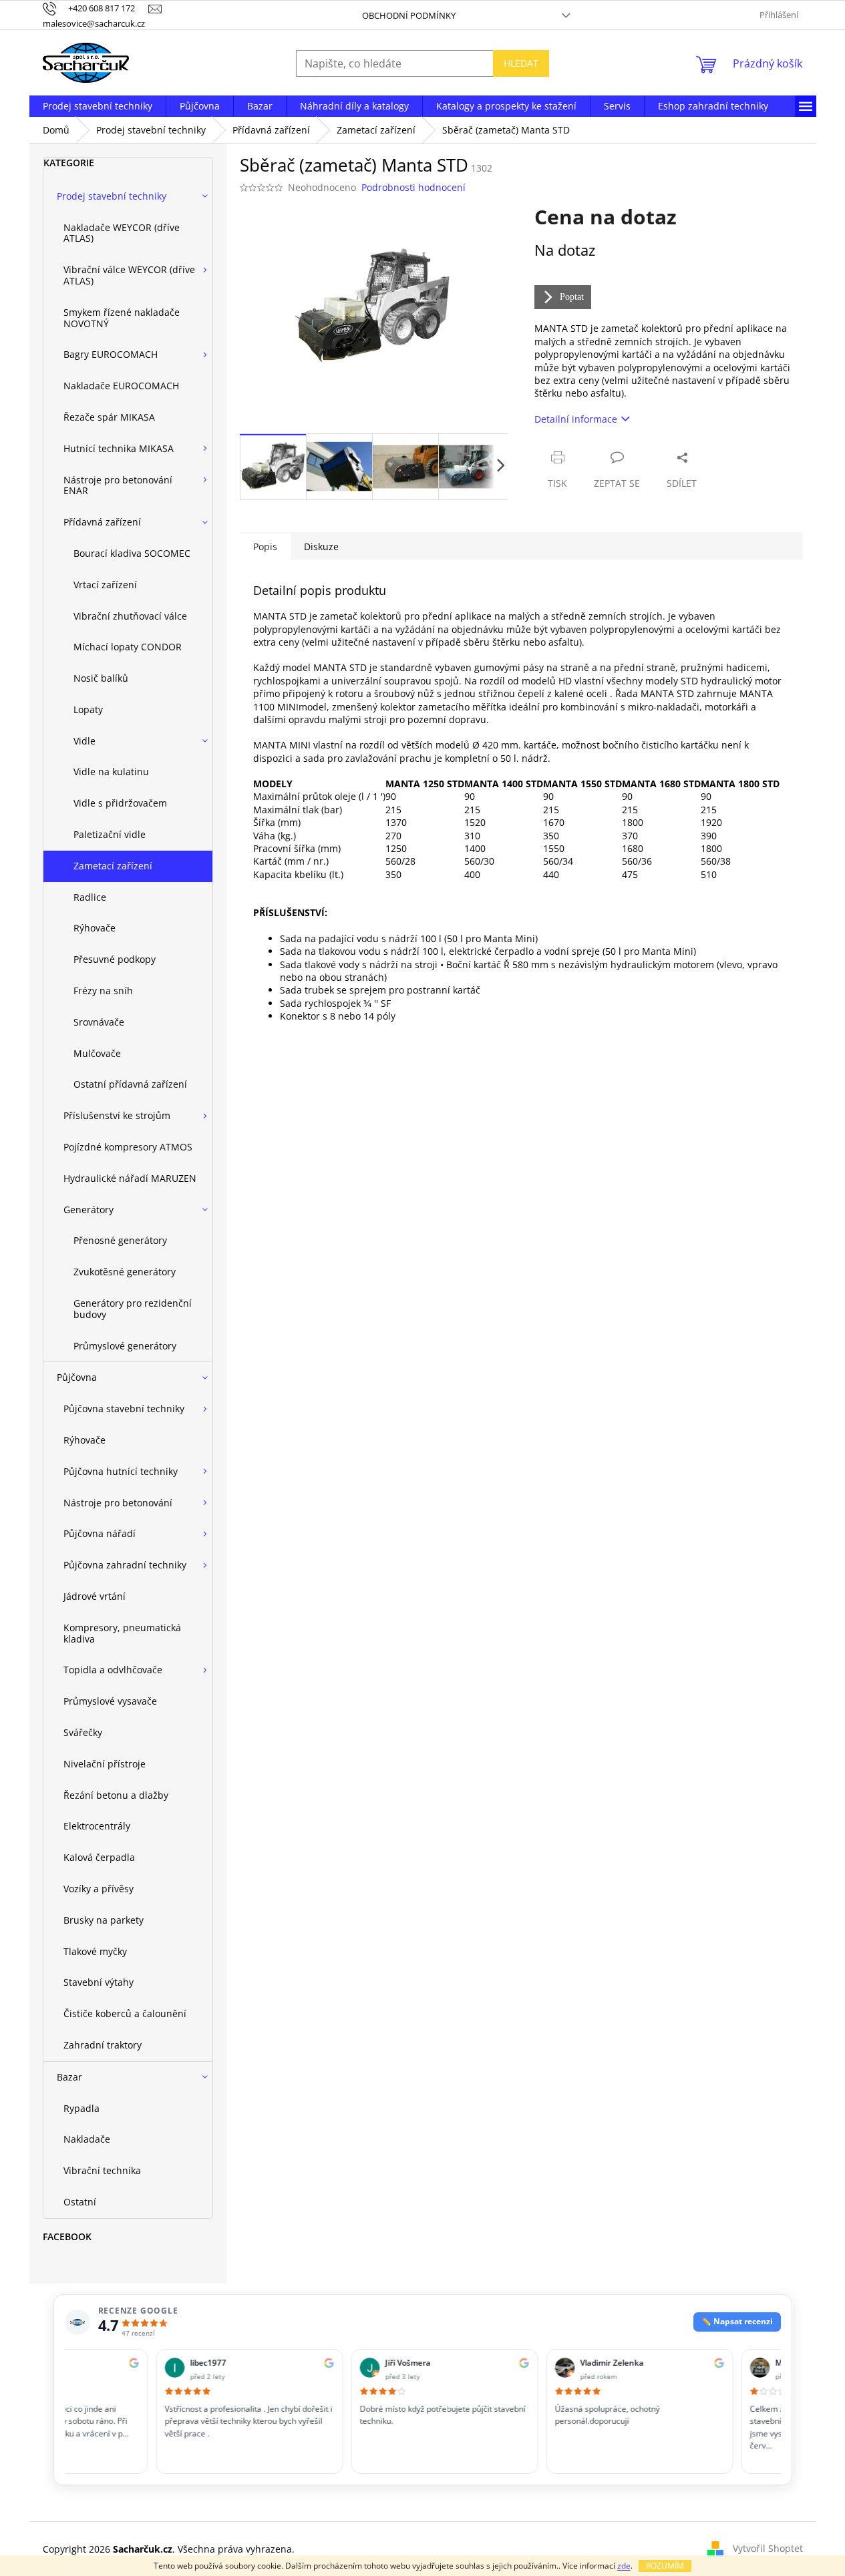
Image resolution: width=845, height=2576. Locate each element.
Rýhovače (95, 928)
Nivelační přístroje (105, 1764)
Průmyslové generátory (125, 1346)
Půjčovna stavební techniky (124, 1409)
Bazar (69, 2077)
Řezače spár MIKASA (109, 417)
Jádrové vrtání (95, 1596)
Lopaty (88, 709)
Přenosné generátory (120, 1240)
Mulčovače (97, 1053)
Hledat (521, 63)
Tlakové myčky (95, 1951)
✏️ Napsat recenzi (737, 2321)
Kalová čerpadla (99, 1857)
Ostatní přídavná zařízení (130, 1084)
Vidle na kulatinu (111, 772)
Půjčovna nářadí (100, 1533)
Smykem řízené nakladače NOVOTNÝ (122, 318)
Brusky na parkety (104, 1920)
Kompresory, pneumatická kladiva (122, 1633)
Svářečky (83, 1732)
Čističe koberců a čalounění (125, 2013)
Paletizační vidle (110, 834)
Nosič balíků (101, 678)
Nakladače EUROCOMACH (121, 386)
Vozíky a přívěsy (99, 1889)
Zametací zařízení (113, 866)
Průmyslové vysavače (110, 1701)
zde (624, 2566)
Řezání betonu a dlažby (116, 1795)
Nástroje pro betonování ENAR (118, 485)
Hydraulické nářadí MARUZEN (130, 1178)
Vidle (84, 741)
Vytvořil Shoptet (768, 2548)
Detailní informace (576, 419)
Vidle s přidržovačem (120, 803)
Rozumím (665, 2566)
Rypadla (81, 2108)
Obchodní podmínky (409, 15)
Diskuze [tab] (321, 547)
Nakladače (87, 2139)
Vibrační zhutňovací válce (130, 616)
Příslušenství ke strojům (117, 1115)
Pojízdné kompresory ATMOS (128, 1147)
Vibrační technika (102, 2170)
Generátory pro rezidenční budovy (133, 1309)
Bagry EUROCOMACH (111, 354)
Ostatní (80, 2202)
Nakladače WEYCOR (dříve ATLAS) (122, 233)
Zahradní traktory (103, 2045)
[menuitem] (98, 106)
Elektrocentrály (97, 1826)
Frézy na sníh (103, 991)
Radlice (90, 897)
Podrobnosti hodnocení (413, 187)
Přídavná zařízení (102, 522)
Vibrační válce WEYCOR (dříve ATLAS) (129, 275)
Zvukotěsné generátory (125, 1272)
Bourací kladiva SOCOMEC (132, 553)
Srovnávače (99, 1022)
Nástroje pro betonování (118, 1503)
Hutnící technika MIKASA (119, 448)
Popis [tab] (265, 547)
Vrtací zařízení (105, 585)
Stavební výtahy (99, 1982)
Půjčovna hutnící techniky (121, 1471)
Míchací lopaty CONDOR (128, 647)
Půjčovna (77, 1377)
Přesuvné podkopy (115, 959)
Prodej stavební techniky (112, 196)
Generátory (89, 1210)
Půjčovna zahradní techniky (125, 1565)
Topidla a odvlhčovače (113, 1670)
